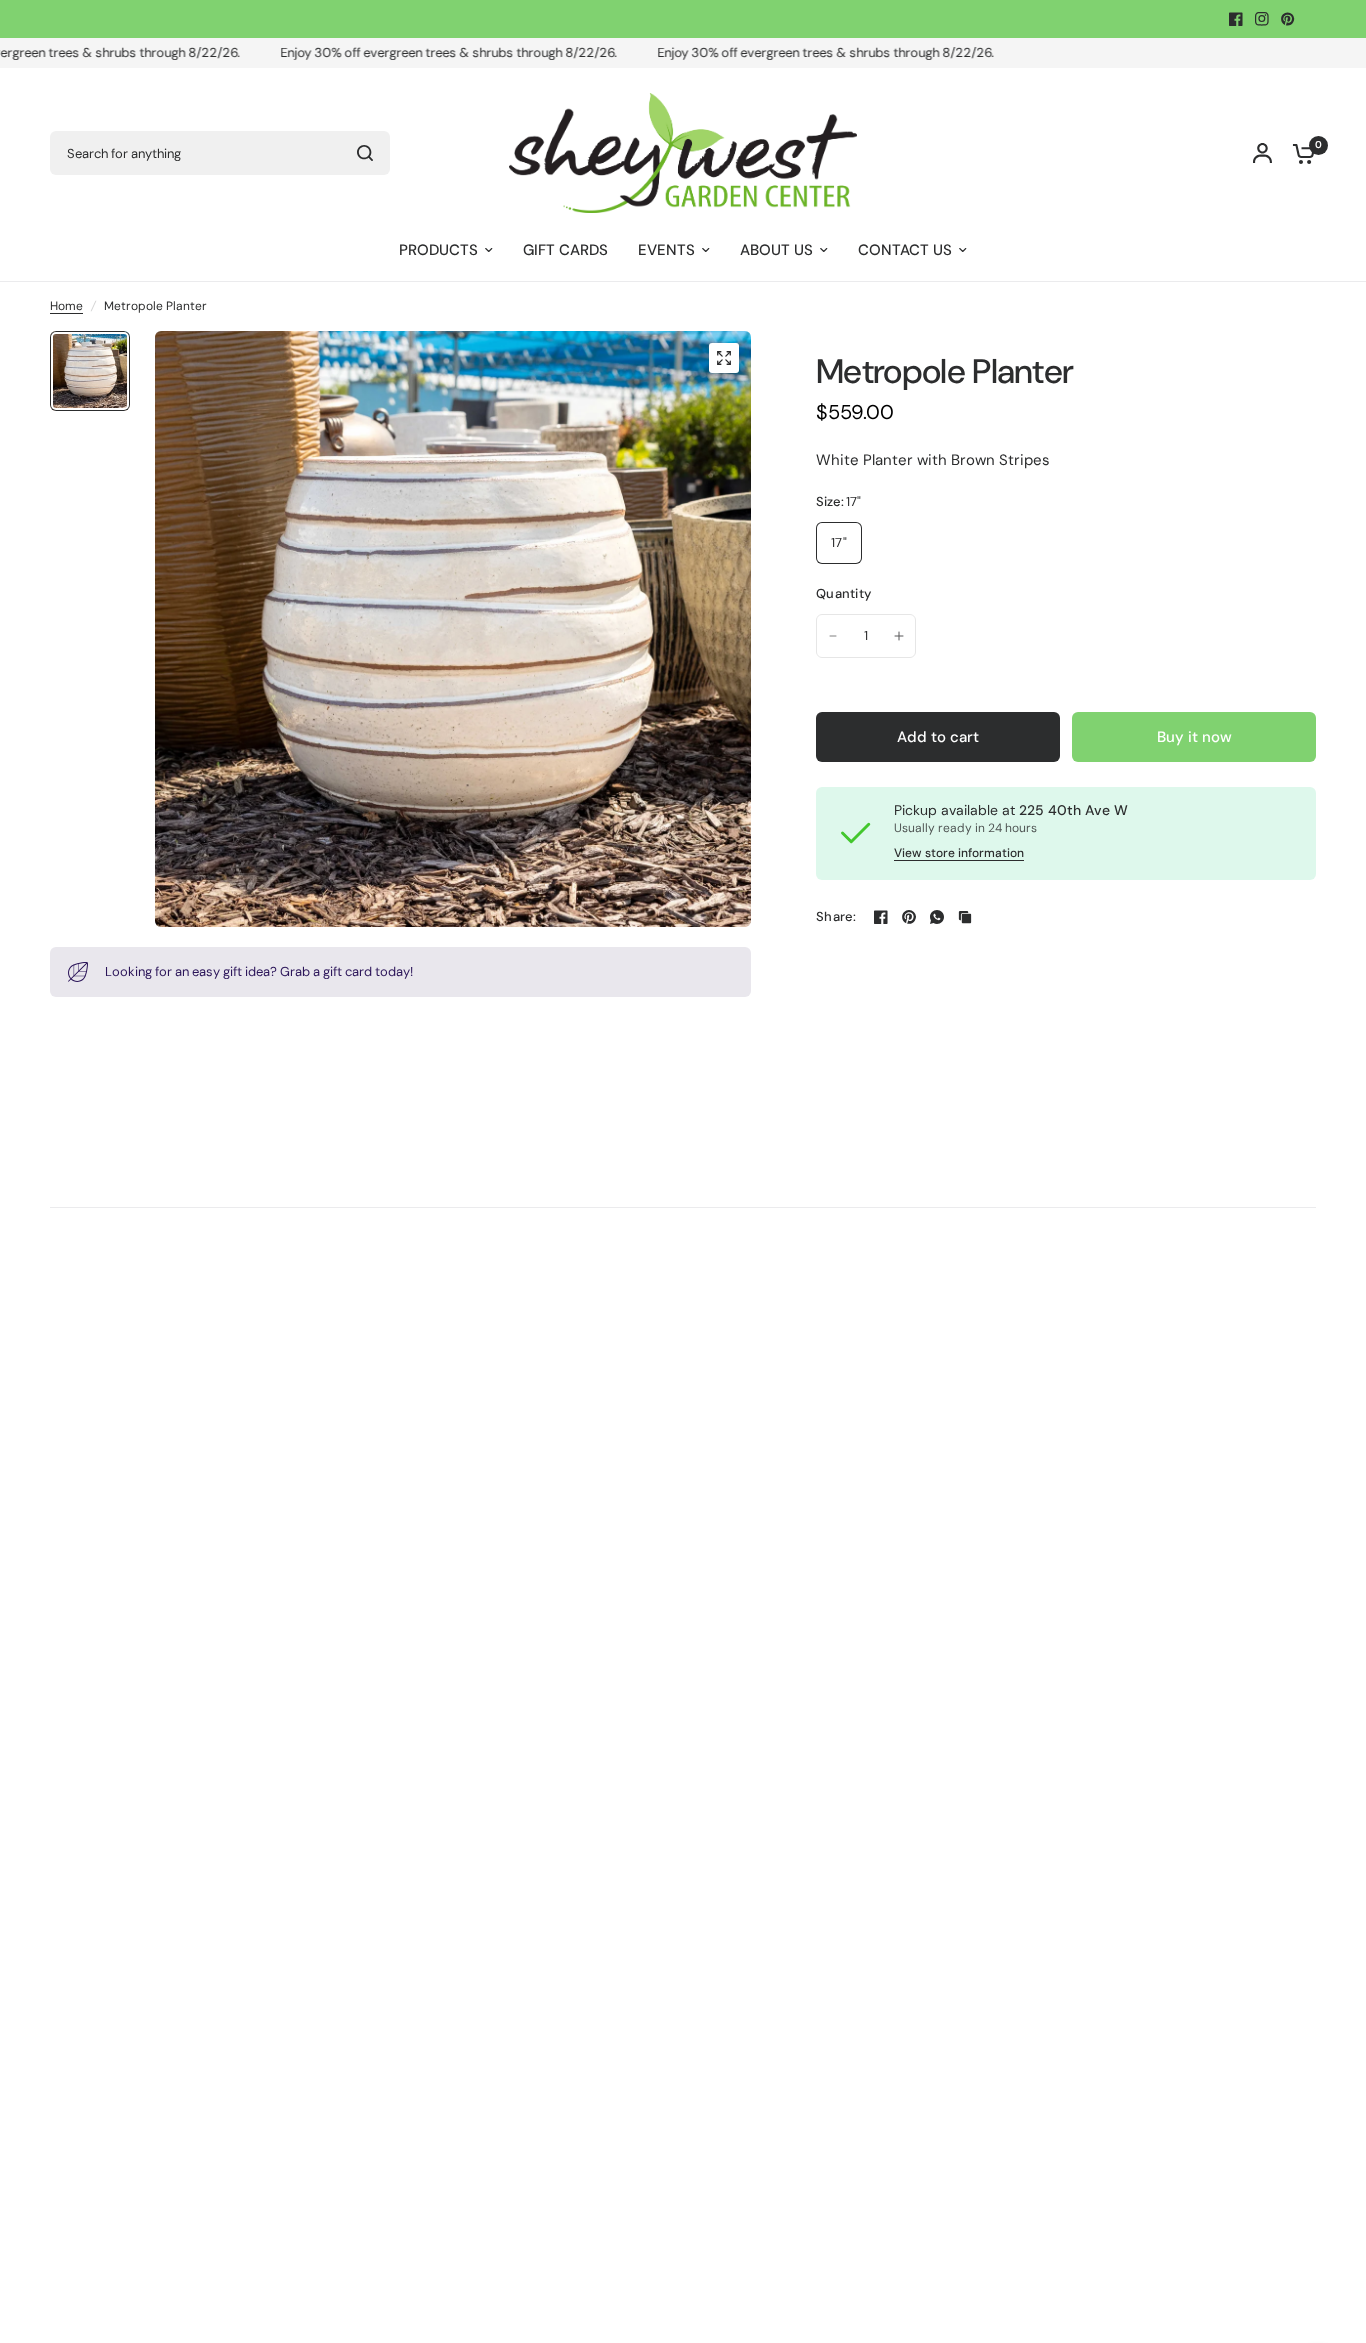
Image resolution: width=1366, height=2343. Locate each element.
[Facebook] (1236, 19)
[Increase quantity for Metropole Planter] (899, 636)
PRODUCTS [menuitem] (438, 250)
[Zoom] (724, 358)
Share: (836, 916)
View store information (959, 853)
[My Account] (1262, 153)
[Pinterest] (1288, 19)
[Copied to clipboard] (965, 917)
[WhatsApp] (937, 917)
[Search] (365, 153)
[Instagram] (1262, 19)
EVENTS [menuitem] (666, 250)
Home (66, 306)
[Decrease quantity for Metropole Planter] (833, 636)
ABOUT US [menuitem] (776, 250)
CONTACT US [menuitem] (905, 250)
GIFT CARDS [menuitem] (565, 250)
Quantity (843, 593)
